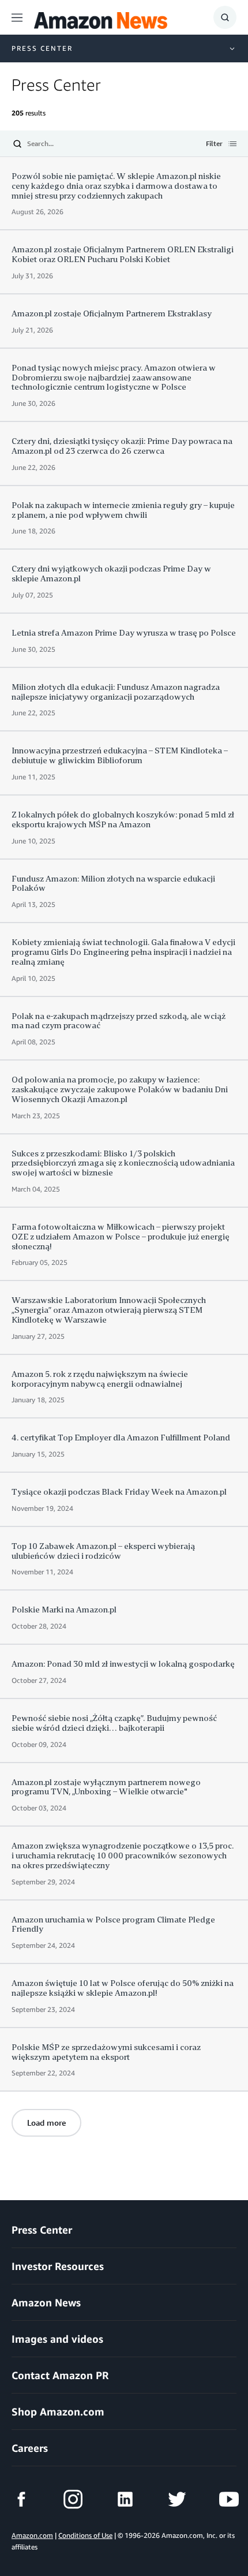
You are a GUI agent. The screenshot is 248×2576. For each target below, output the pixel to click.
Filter (214, 144)
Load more (46, 2123)
